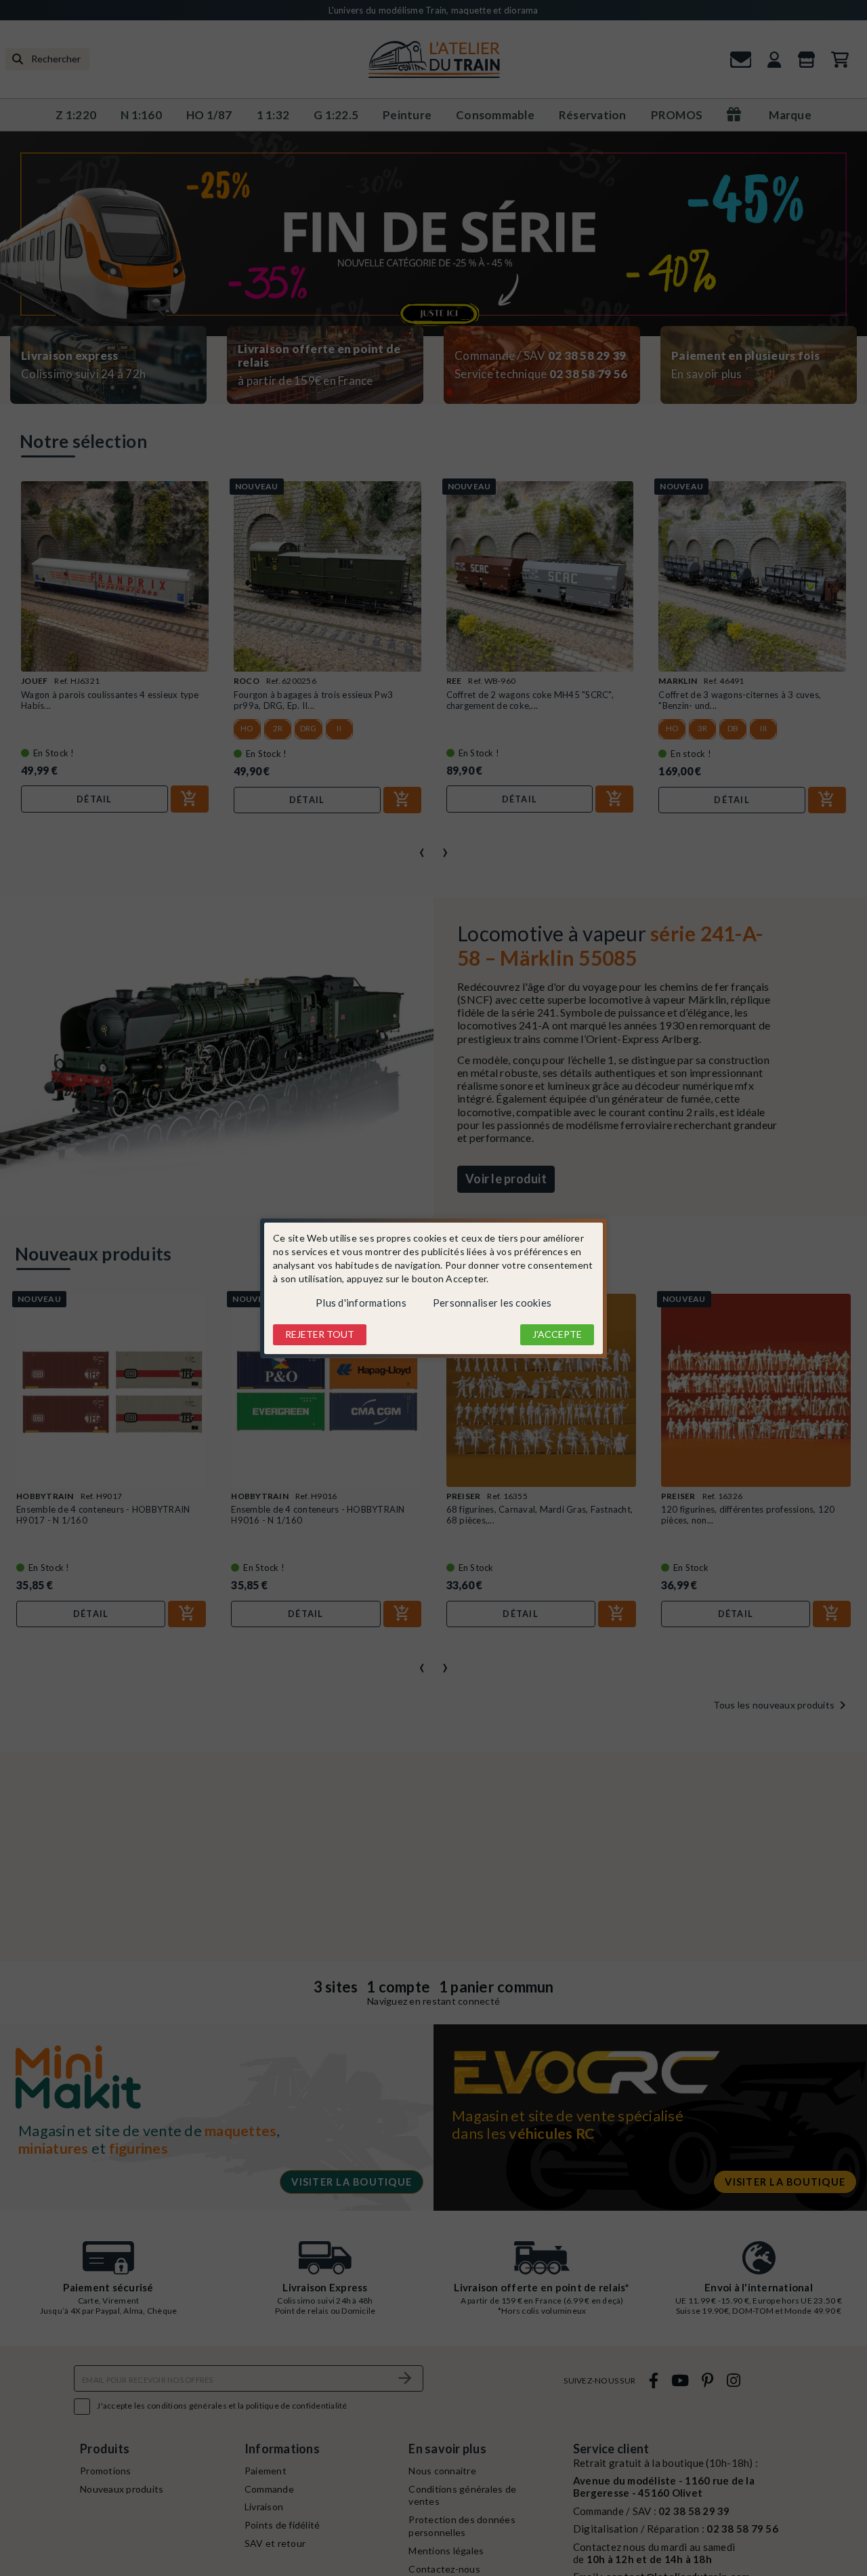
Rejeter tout (320, 1334)
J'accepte (557, 1334)
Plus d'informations (361, 1303)
